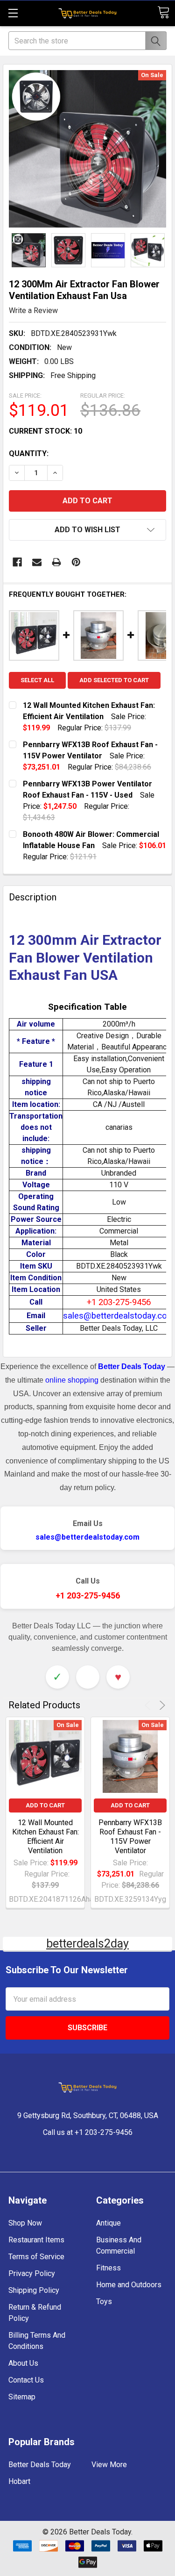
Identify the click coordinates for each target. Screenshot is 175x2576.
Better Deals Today (40, 2465)
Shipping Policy (34, 2290)
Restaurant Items (36, 2240)
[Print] (56, 562)
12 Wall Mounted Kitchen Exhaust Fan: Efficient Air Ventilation (45, 1837)
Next (161, 1705)
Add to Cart (45, 1805)
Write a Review (33, 310)
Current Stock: (45, 431)
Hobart (19, 2481)
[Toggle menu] (13, 13)
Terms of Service (36, 2257)
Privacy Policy (32, 2273)
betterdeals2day (87, 1944)
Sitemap (22, 2397)
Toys (104, 2301)
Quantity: (29, 453)
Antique (108, 2223)
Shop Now (25, 2223)
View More (109, 2465)
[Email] (37, 562)
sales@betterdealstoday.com (87, 1537)
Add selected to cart (114, 680)
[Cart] (163, 12)
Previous (149, 1705)
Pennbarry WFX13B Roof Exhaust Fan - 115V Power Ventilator (130, 1837)
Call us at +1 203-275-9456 (88, 2132)
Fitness (108, 2268)
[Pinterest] (76, 562)
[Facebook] (17, 562)
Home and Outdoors (129, 2285)
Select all (37, 680)
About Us (23, 2363)
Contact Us (26, 2380)
